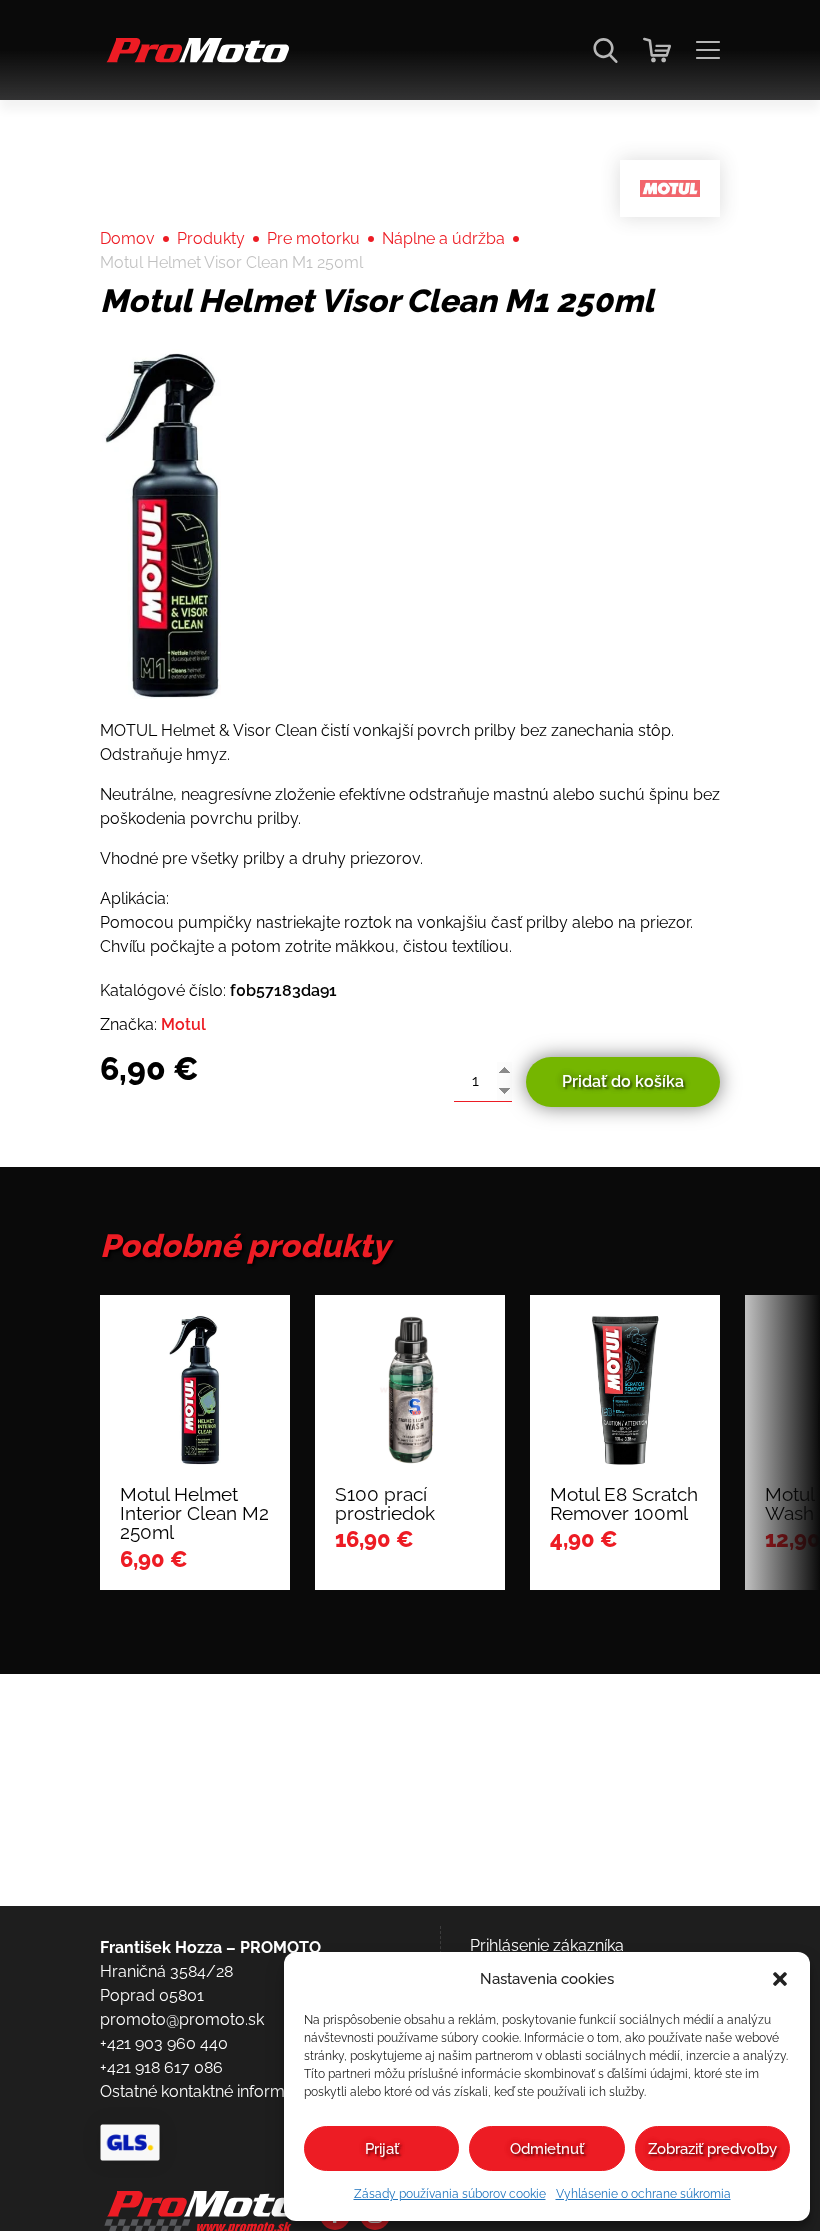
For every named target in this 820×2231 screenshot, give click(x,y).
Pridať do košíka (623, 1081)
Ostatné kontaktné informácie (207, 2091)
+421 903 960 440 (164, 2043)
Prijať (382, 2149)
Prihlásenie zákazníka (547, 1945)
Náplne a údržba (443, 238)
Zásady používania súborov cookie (450, 2194)
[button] (780, 1979)
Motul (183, 1024)
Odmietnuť (547, 2149)
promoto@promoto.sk (182, 2019)
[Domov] (194, 60)
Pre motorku (313, 238)
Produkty (211, 238)
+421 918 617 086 (161, 2067)
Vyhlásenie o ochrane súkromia (643, 2194)
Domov (127, 238)
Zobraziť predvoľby (712, 2149)
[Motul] (670, 188)
